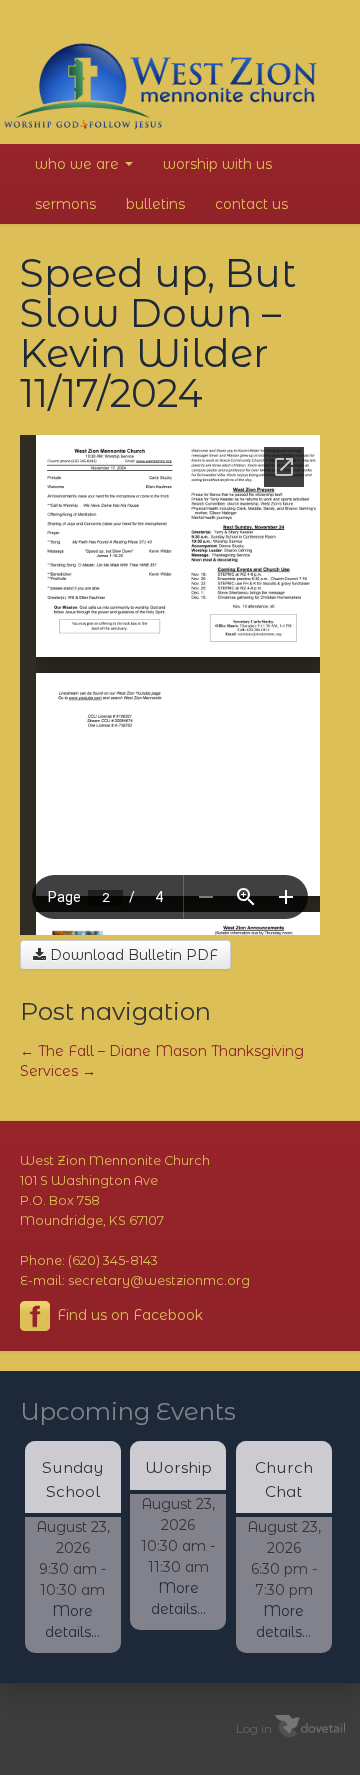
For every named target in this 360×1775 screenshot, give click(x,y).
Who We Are (79, 164)
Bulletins (155, 204)
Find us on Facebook (128, 1315)
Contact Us (251, 204)
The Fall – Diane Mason (113, 1051)
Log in (254, 1727)
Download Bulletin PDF (132, 955)
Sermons (65, 204)
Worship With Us (217, 164)
